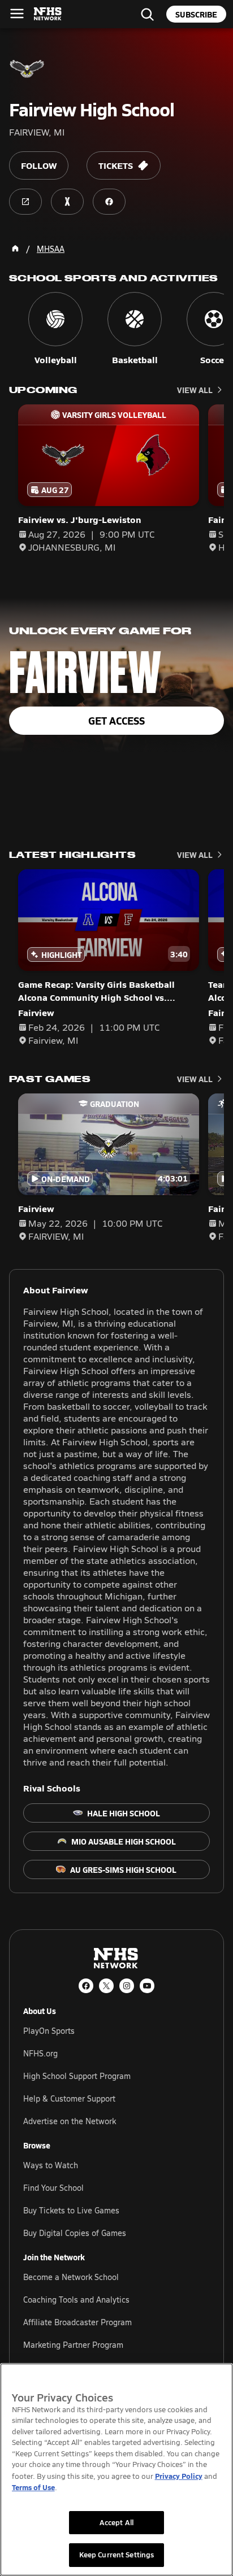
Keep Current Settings (117, 2555)
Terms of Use (33, 2487)
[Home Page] (15, 249)
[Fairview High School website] (25, 202)
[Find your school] (147, 14)
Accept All (116, 2522)
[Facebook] (86, 1986)
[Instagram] (127, 1986)
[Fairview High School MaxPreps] (67, 202)
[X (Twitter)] (106, 1986)
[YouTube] (147, 1986)
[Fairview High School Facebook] (109, 202)
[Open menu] (17, 14)
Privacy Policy (179, 2476)
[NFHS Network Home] (48, 14)
